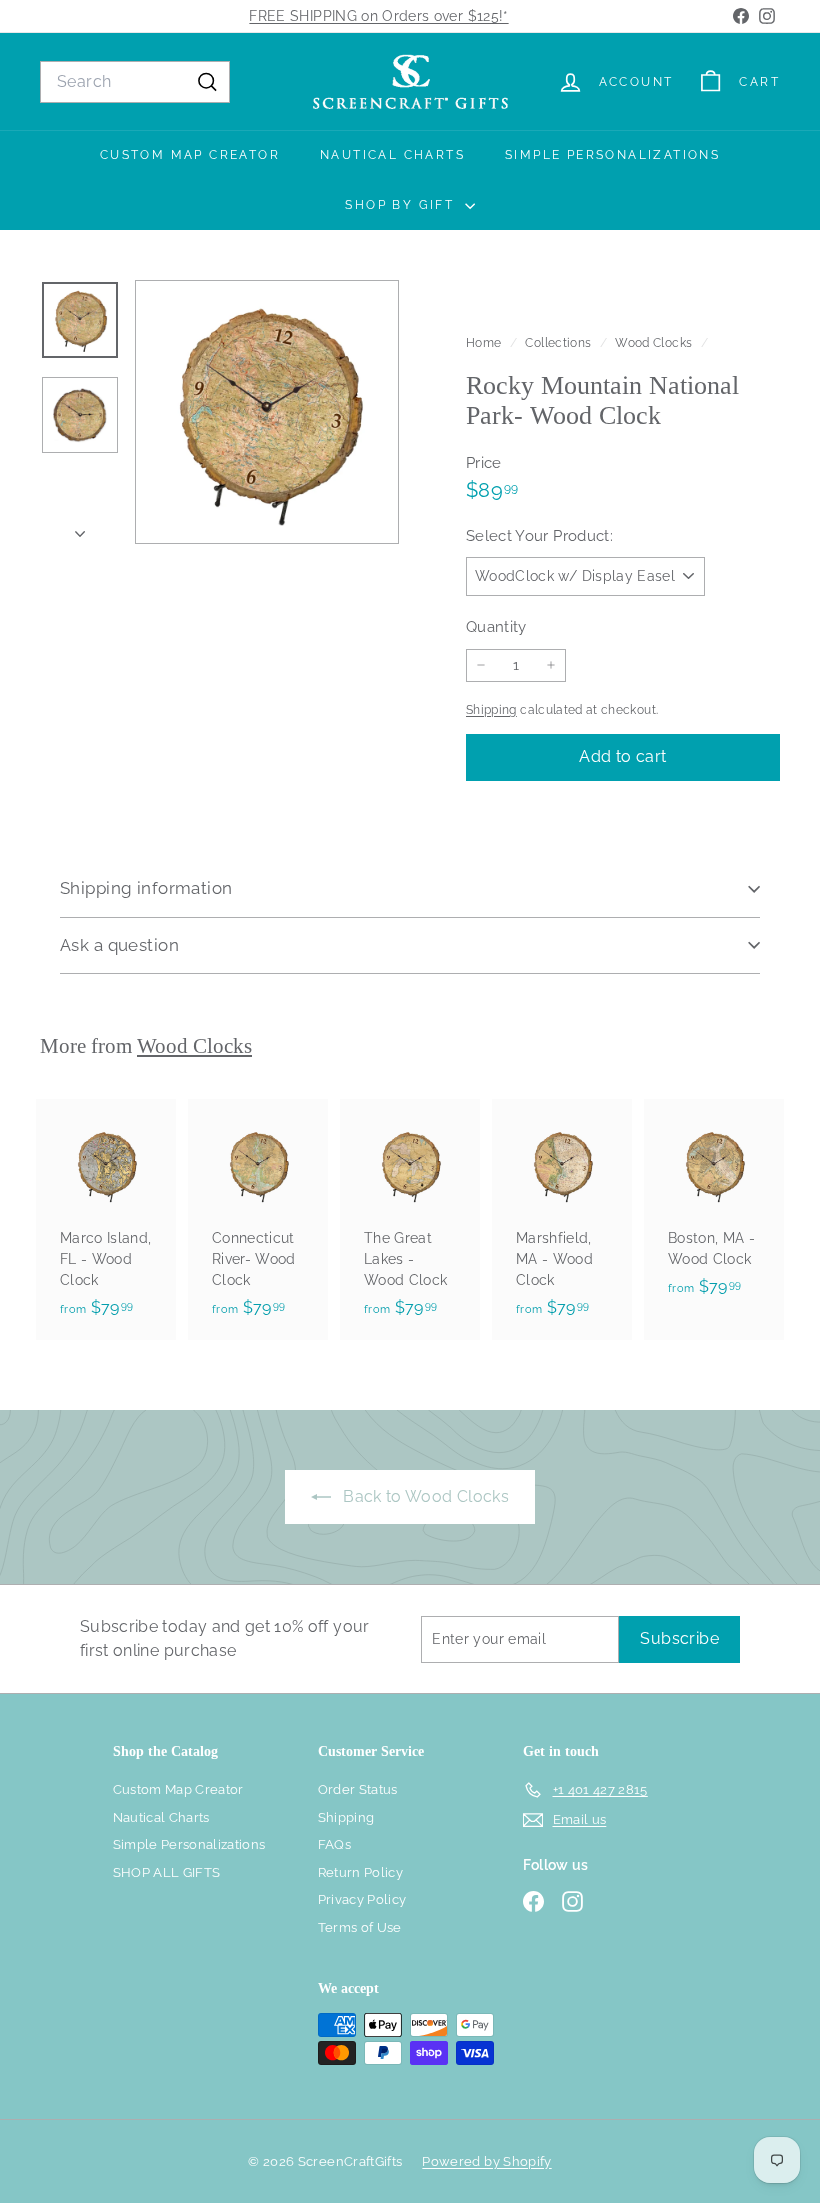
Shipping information (146, 888)
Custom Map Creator (190, 155)
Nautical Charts (392, 155)
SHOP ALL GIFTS (167, 1872)
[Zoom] (267, 412)
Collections (559, 343)
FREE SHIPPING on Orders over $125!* (378, 16)
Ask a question (119, 945)
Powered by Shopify (486, 2161)
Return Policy (361, 1872)
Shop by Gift (402, 205)
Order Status (358, 1789)
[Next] (80, 528)
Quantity (496, 627)
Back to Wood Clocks (424, 1496)
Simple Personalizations (612, 155)
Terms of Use (360, 1927)
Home (485, 343)
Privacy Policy (362, 1899)
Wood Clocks (653, 343)
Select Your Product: (539, 536)
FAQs (334, 1844)
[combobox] (135, 82)
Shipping (491, 710)
